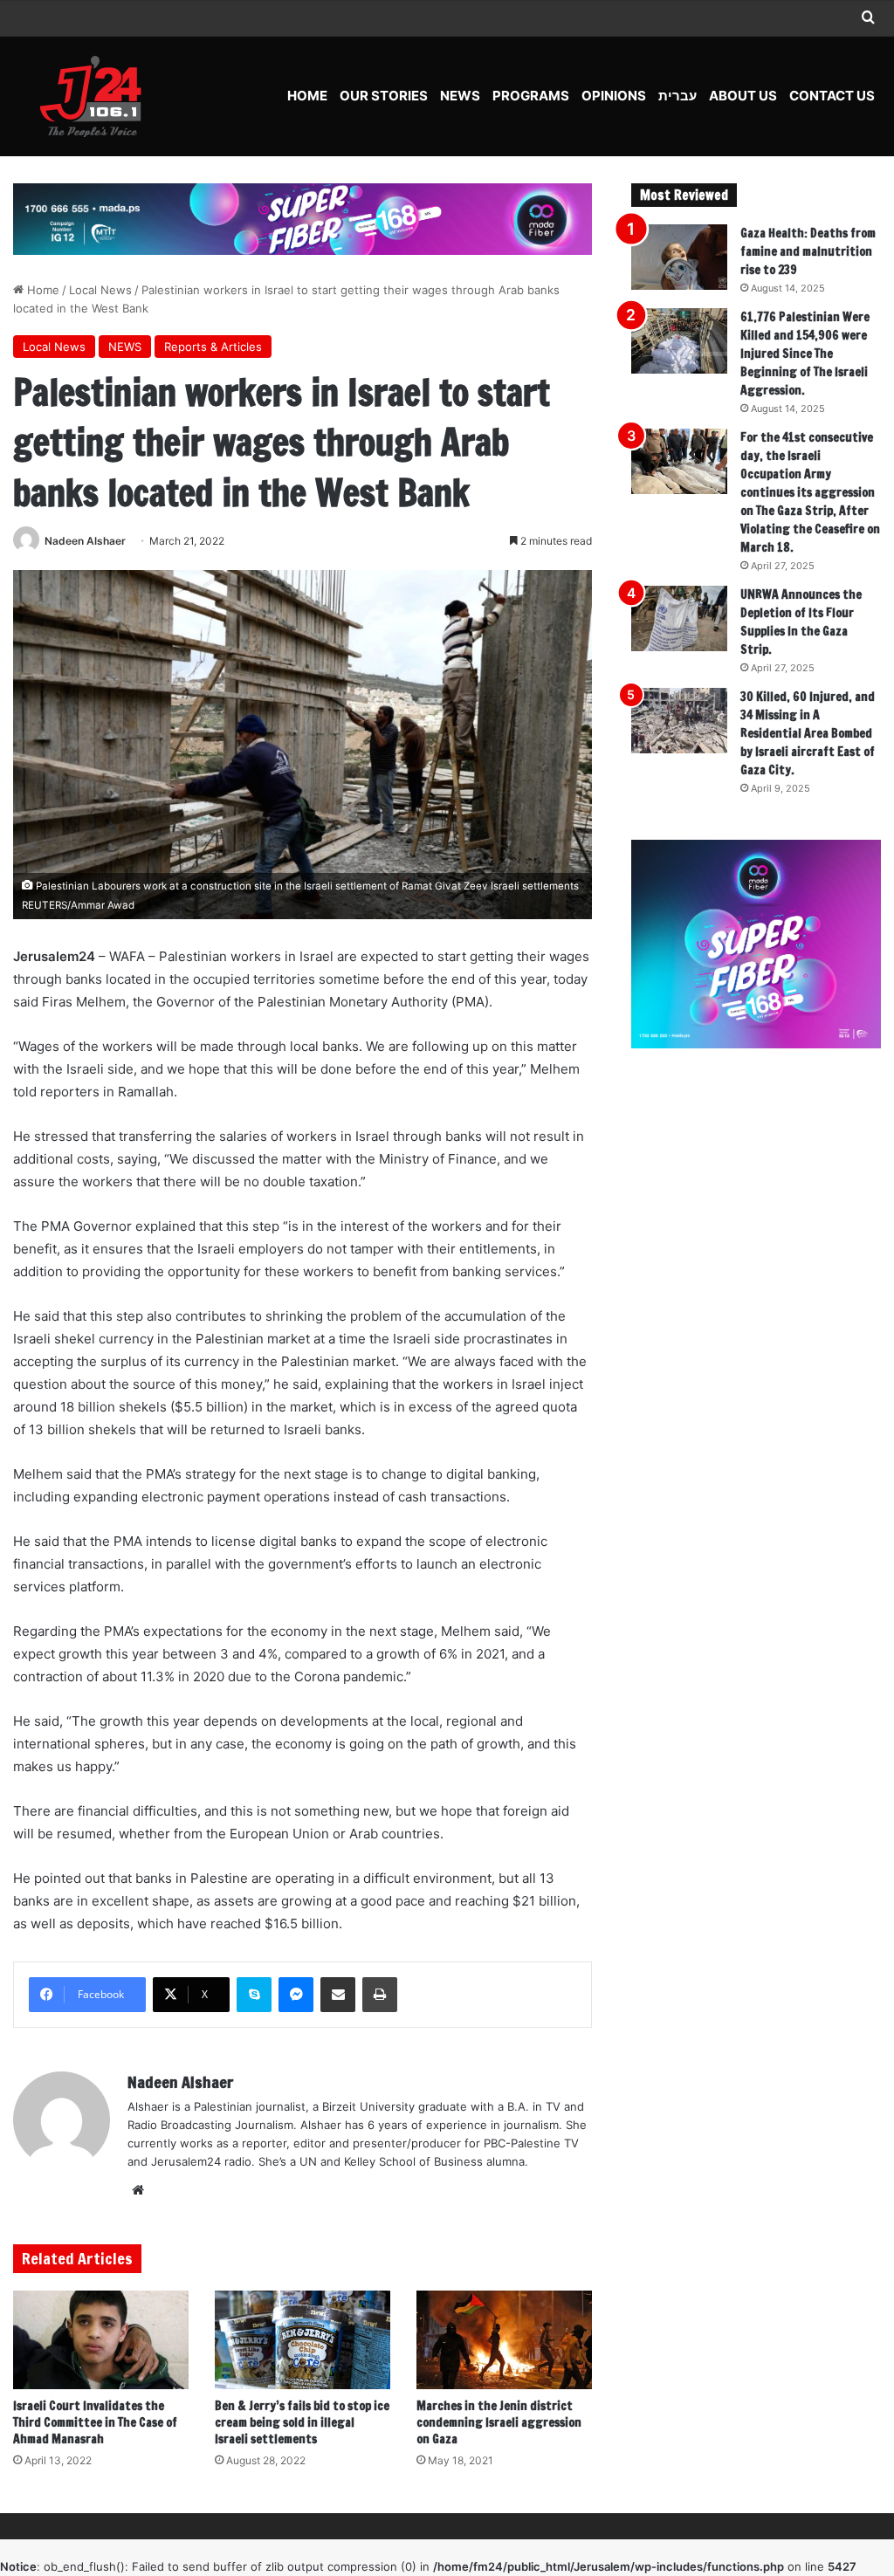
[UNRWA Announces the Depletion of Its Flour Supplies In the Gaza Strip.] (679, 618)
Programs (531, 96)
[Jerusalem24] (97, 96)
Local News (100, 290)
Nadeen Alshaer (85, 541)
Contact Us (832, 96)
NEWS (460, 96)
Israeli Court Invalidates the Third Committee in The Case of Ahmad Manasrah (95, 2422)
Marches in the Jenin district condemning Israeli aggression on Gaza (499, 2422)
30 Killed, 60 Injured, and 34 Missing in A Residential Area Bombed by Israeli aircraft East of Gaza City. (808, 733)
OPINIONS (614, 96)
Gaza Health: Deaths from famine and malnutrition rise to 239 (808, 251)
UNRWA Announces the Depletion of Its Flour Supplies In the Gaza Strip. (801, 622)
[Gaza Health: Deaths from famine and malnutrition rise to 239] (679, 257)
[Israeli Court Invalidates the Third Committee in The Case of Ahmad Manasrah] (101, 2340)
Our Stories (384, 96)
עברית (677, 96)
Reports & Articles (213, 347)
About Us (743, 96)
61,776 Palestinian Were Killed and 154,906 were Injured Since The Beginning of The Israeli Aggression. (805, 354)
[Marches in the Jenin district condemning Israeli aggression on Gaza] (504, 2340)
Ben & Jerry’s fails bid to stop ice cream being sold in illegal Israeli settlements (302, 2422)
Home (307, 96)
